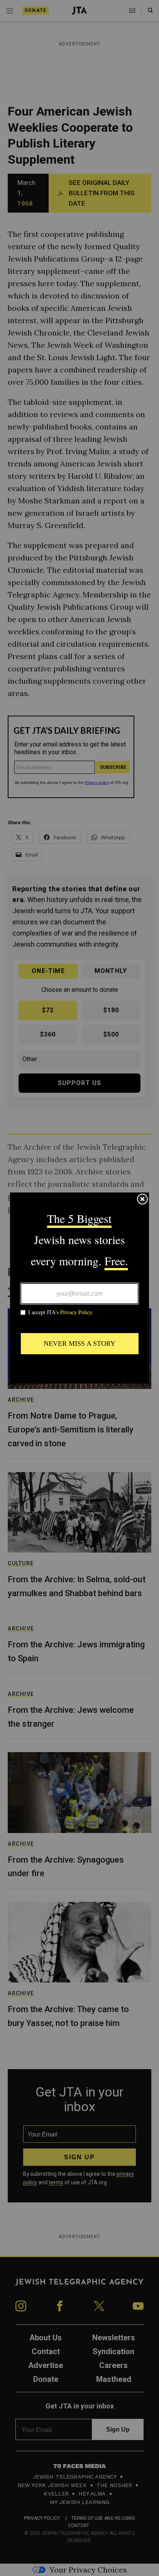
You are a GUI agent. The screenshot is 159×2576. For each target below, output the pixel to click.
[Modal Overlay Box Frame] (79, 1288)
